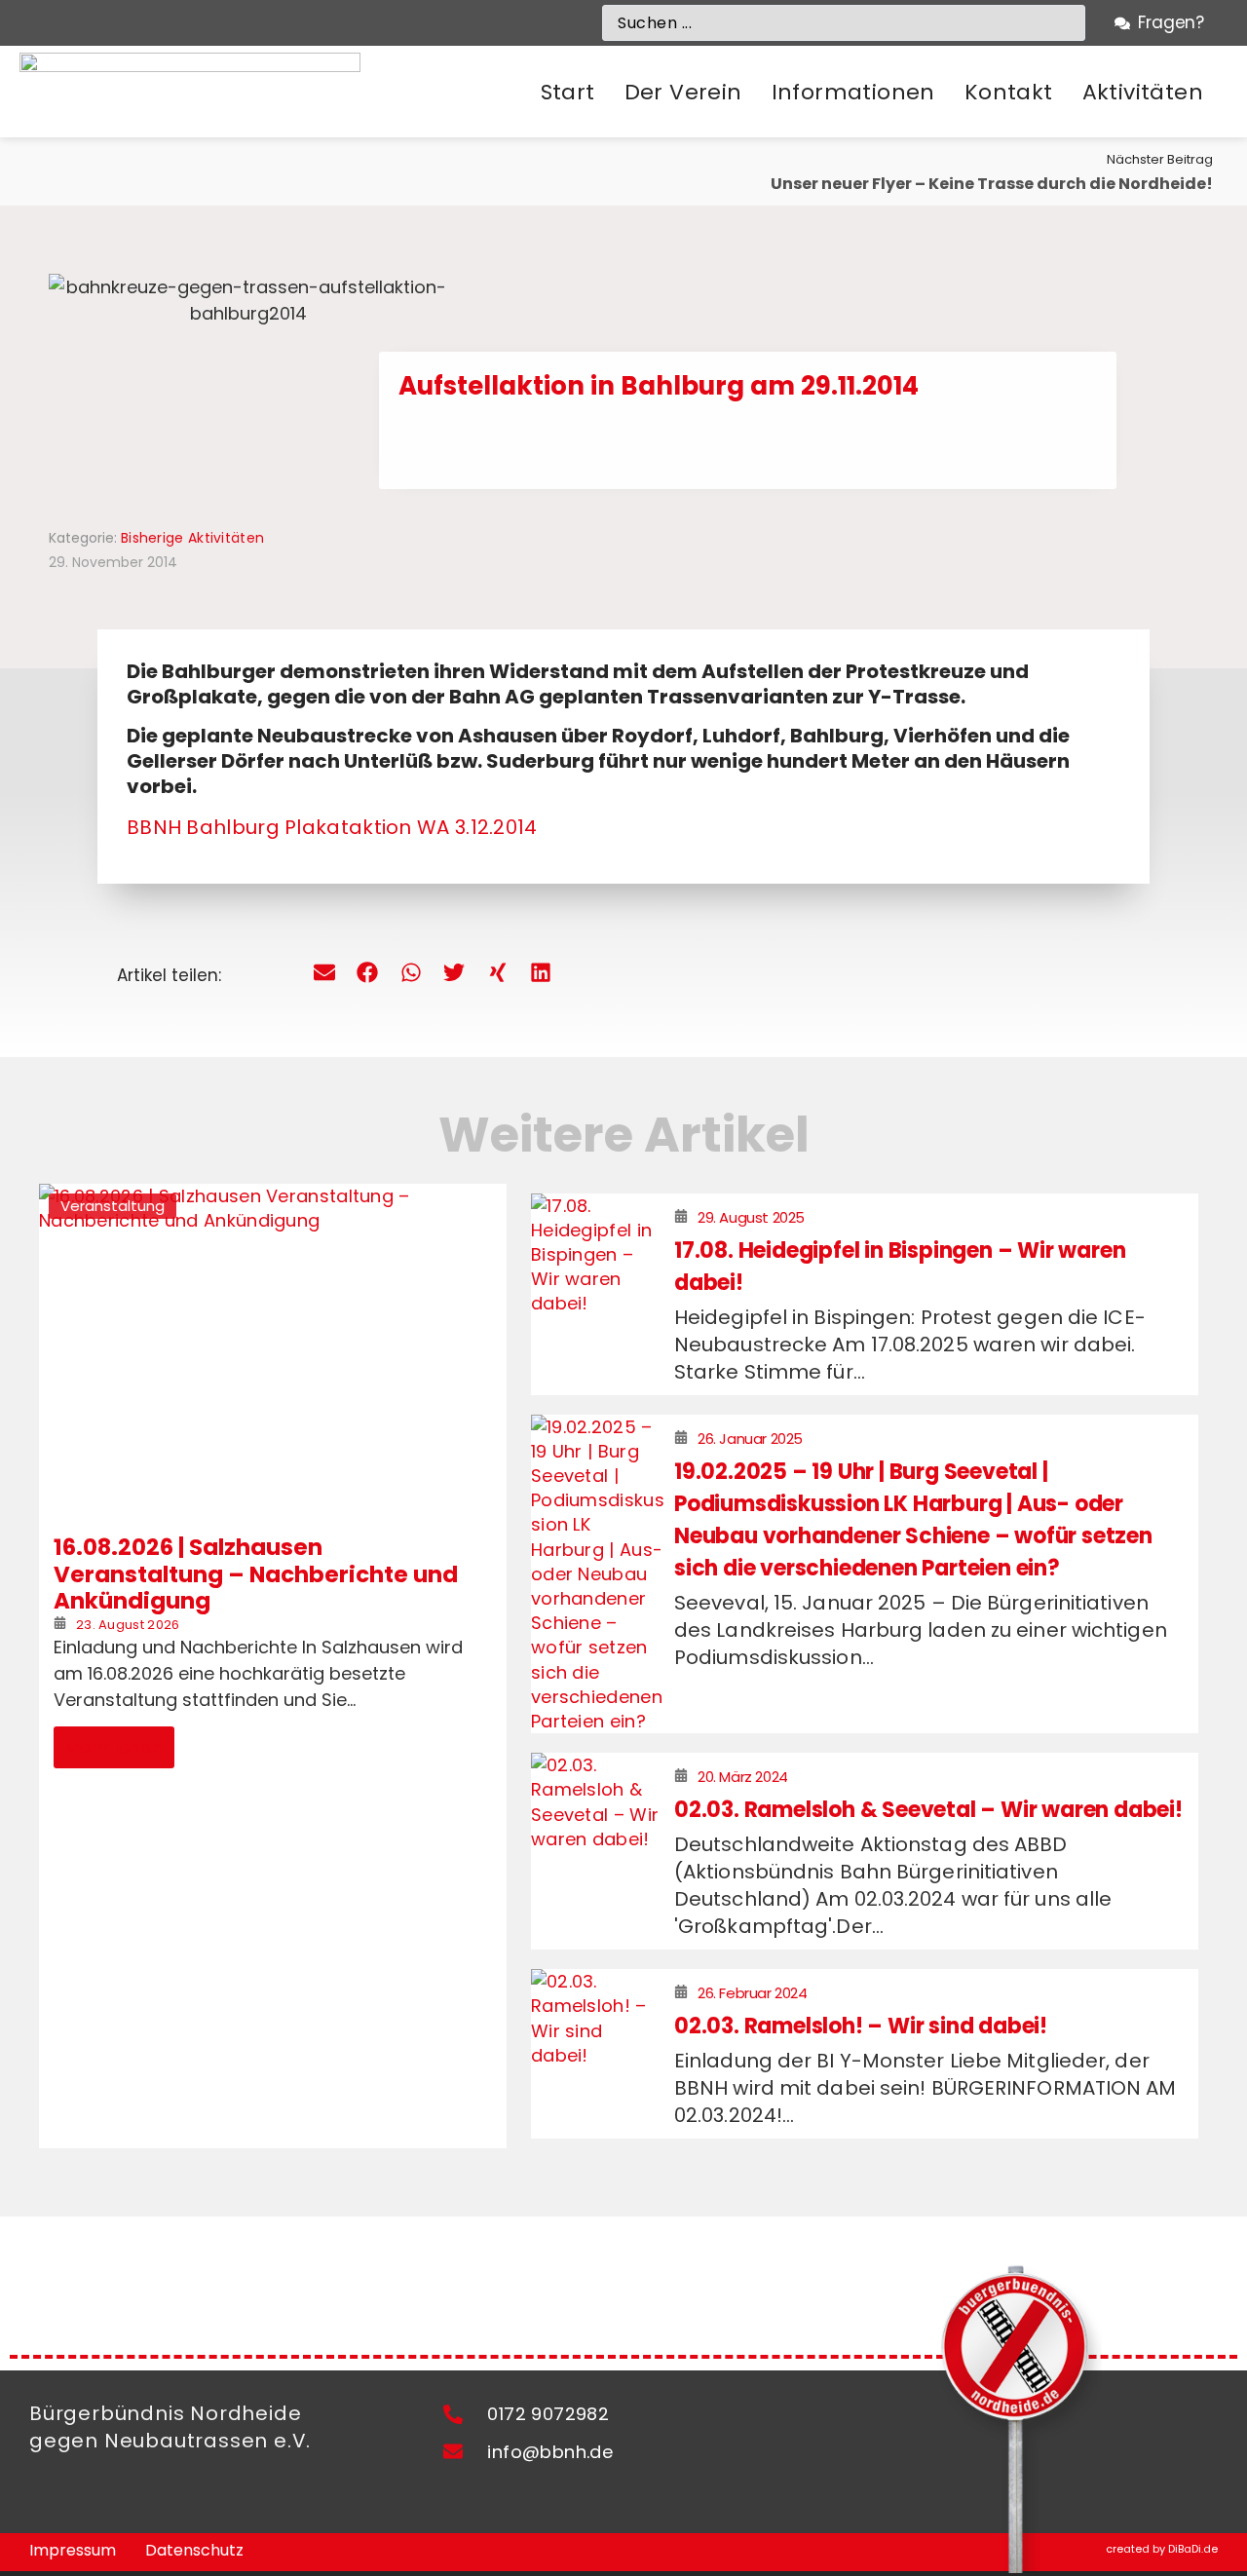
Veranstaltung (113, 1206)
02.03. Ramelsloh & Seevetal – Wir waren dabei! (928, 1810)
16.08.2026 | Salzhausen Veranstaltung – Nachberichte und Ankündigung (256, 1574)
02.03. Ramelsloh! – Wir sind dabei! (861, 2026)
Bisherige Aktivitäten (192, 538)
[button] (683, 93)
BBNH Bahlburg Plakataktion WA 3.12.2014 (332, 827)
